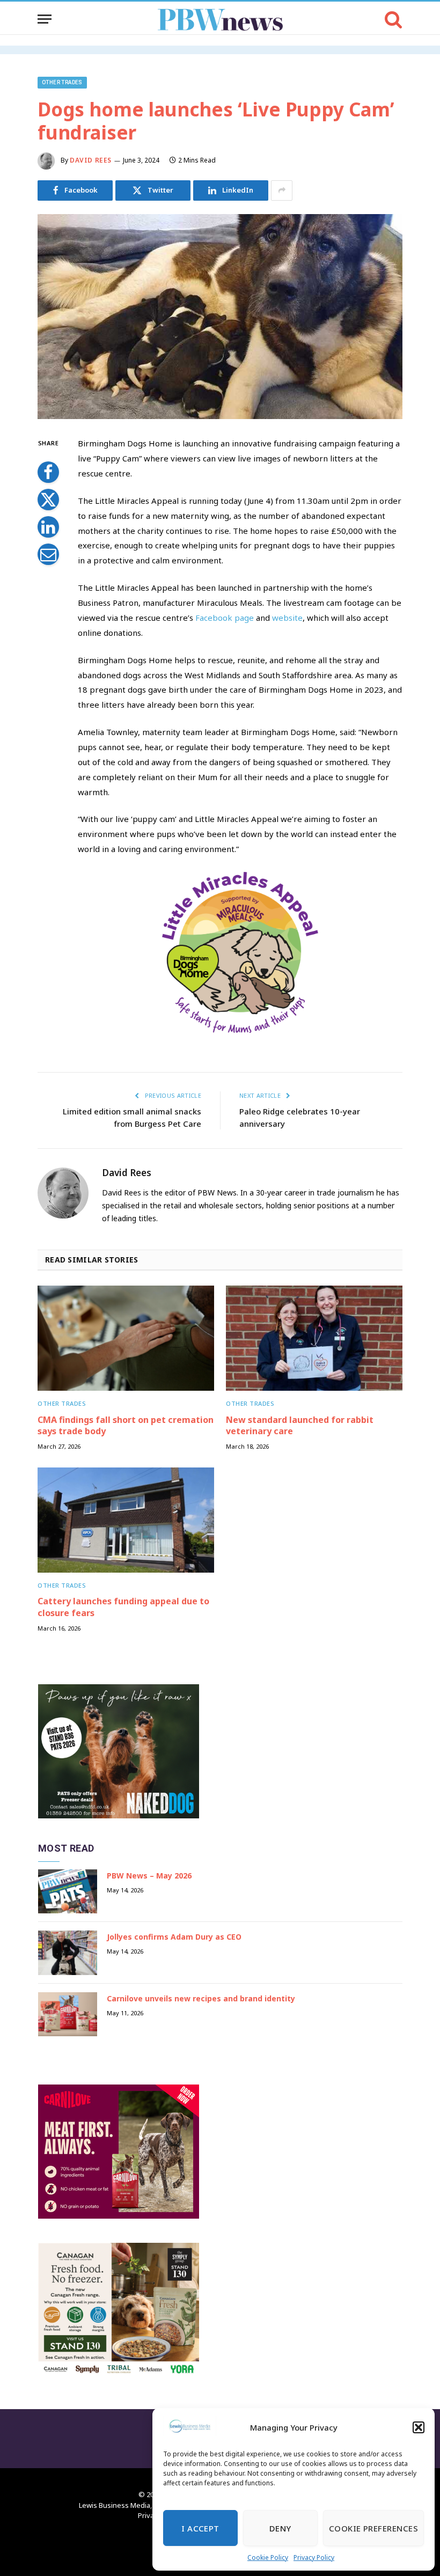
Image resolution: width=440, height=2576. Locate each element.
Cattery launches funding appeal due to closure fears (123, 1607)
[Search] (393, 19)
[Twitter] (48, 500)
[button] (419, 2427)
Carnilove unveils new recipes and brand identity (201, 1998)
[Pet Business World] (220, 19)
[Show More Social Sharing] (282, 190)
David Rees (91, 160)
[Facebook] (48, 472)
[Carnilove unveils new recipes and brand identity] (68, 2014)
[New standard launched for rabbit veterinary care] (314, 1338)
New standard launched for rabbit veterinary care (300, 1426)
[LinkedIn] (48, 527)
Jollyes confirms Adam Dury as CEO (174, 1937)
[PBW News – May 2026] (68, 1892)
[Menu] (45, 19)
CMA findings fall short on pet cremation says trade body (126, 1426)
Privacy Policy (314, 2557)
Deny (280, 2528)
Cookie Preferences (373, 2528)
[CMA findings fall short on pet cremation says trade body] (126, 1338)
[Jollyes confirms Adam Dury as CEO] (68, 1953)
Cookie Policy (268, 2557)
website (287, 618)
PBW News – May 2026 (149, 1876)
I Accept (200, 2528)
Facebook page (225, 618)
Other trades (62, 82)
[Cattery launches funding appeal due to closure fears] (126, 1520)
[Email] (48, 554)
